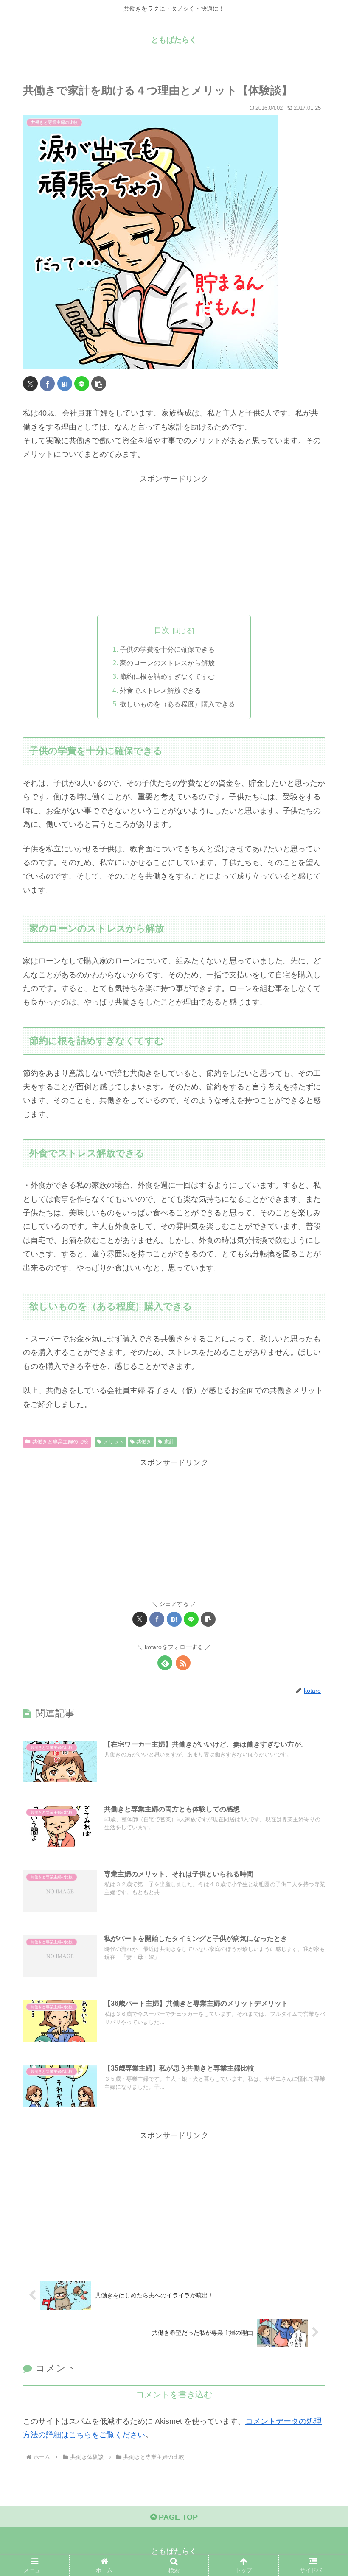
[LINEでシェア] (82, 384)
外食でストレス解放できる (160, 690)
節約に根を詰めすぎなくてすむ (167, 676)
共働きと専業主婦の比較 (60, 1442)
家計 (169, 1442)
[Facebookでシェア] (47, 384)
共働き (144, 1442)
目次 (162, 630)
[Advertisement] (174, 545)
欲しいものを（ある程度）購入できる (177, 704)
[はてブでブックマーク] (65, 384)
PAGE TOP (177, 2517)
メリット (114, 1442)
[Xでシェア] (30, 384)
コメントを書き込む (174, 2395)
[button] (99, 384)
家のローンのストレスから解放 (167, 663)
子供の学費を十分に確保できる (167, 649)
